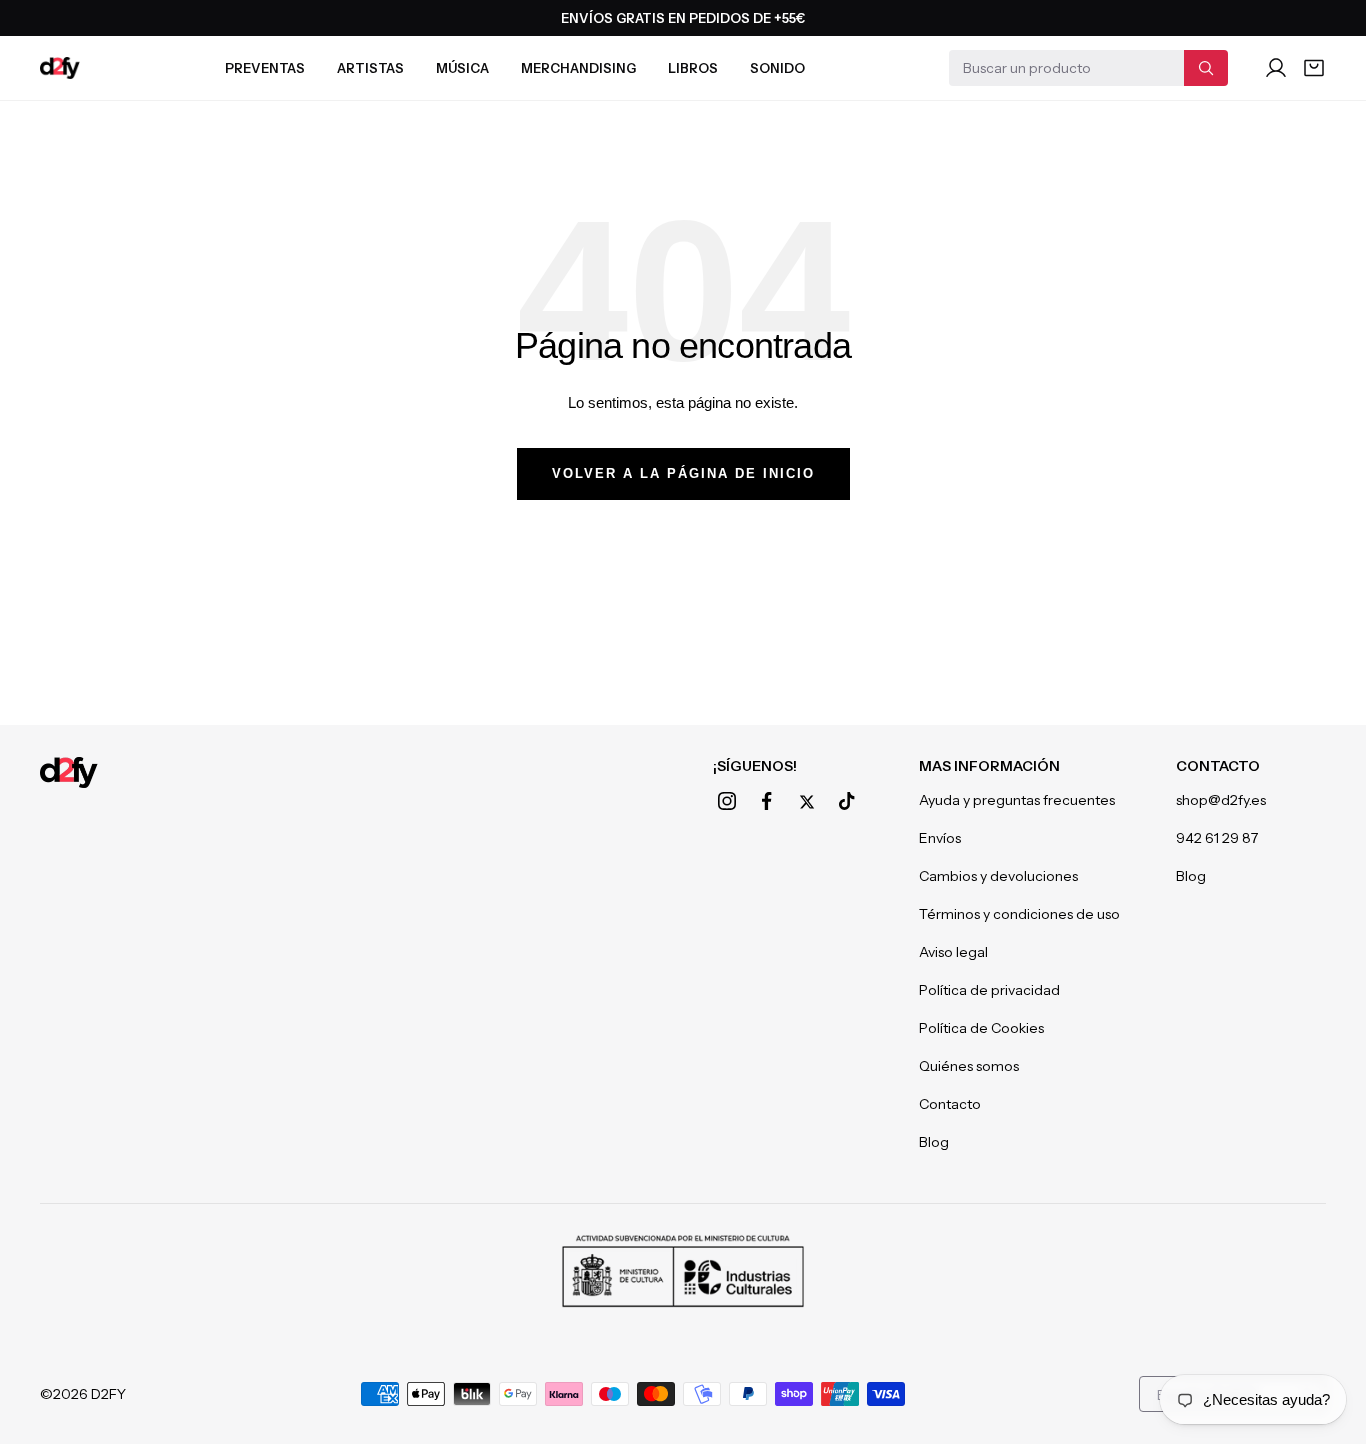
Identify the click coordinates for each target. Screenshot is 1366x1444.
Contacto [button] (1218, 766)
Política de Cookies (981, 1028)
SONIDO (777, 68)
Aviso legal (953, 952)
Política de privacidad (989, 990)
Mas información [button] (989, 766)
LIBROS (693, 68)
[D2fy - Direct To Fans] (60, 68)
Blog (934, 1142)
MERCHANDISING (578, 68)
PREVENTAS (265, 68)
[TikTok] (847, 801)
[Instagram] (727, 801)
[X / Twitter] (807, 802)
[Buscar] (1206, 68)
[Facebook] (767, 801)
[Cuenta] (1276, 68)
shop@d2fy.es (1221, 800)
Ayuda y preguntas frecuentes (1017, 800)
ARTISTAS (370, 68)
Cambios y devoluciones (998, 876)
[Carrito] (1314, 68)
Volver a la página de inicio (683, 473)
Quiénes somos (969, 1066)
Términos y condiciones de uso (1019, 914)
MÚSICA (462, 68)
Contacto (950, 1104)
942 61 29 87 (1217, 838)
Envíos (940, 838)
